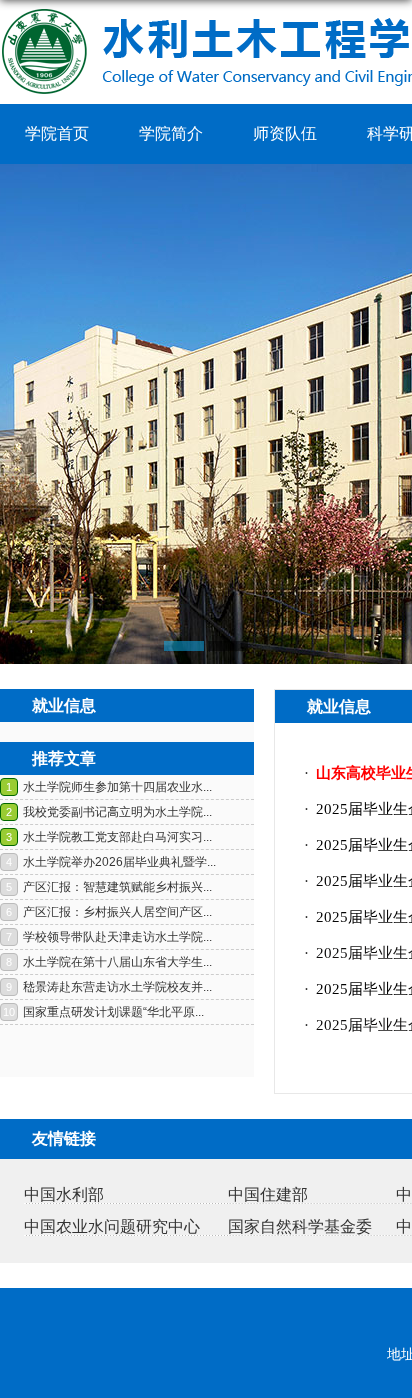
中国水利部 (64, 1194)
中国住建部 (268, 1194)
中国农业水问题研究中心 (112, 1226)
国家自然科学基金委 (300, 1226)
